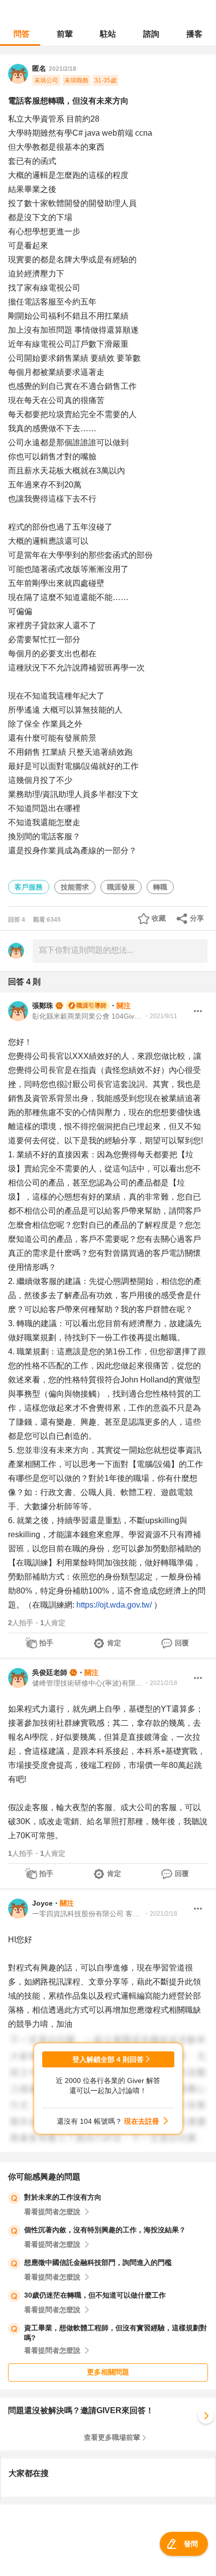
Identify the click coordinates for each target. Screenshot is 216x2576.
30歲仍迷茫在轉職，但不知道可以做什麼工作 (95, 2295)
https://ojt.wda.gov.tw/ (114, 1605)
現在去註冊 (142, 2121)
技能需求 (75, 887)
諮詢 (151, 34)
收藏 (159, 918)
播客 (194, 34)
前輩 (65, 34)
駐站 (108, 34)
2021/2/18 (63, 69)
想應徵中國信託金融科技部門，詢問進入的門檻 (98, 2262)
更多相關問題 (108, 2372)
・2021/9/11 (160, 1016)
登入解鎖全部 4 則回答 (108, 2059)
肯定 (114, 1643)
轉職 (160, 887)
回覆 (182, 1643)
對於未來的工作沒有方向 (63, 2197)
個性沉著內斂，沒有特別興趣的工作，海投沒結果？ (105, 2230)
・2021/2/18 (160, 1683)
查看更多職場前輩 (112, 2437)
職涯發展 (121, 887)
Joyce (42, 1903)
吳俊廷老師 (50, 1672)
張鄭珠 (43, 1006)
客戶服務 (29, 887)
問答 (22, 34)
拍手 (46, 1643)
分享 (197, 918)
